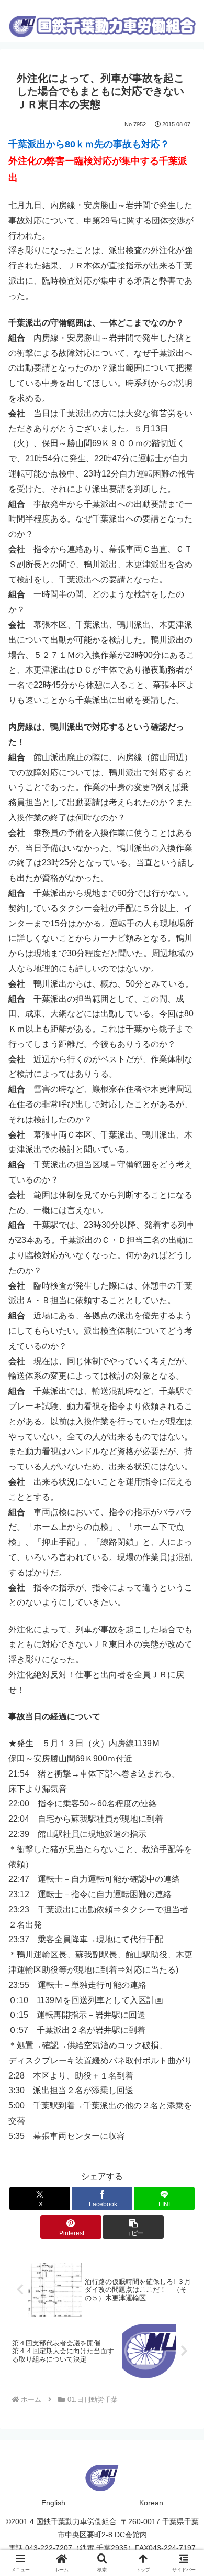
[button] (133, 2227)
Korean (151, 2503)
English (53, 2503)
